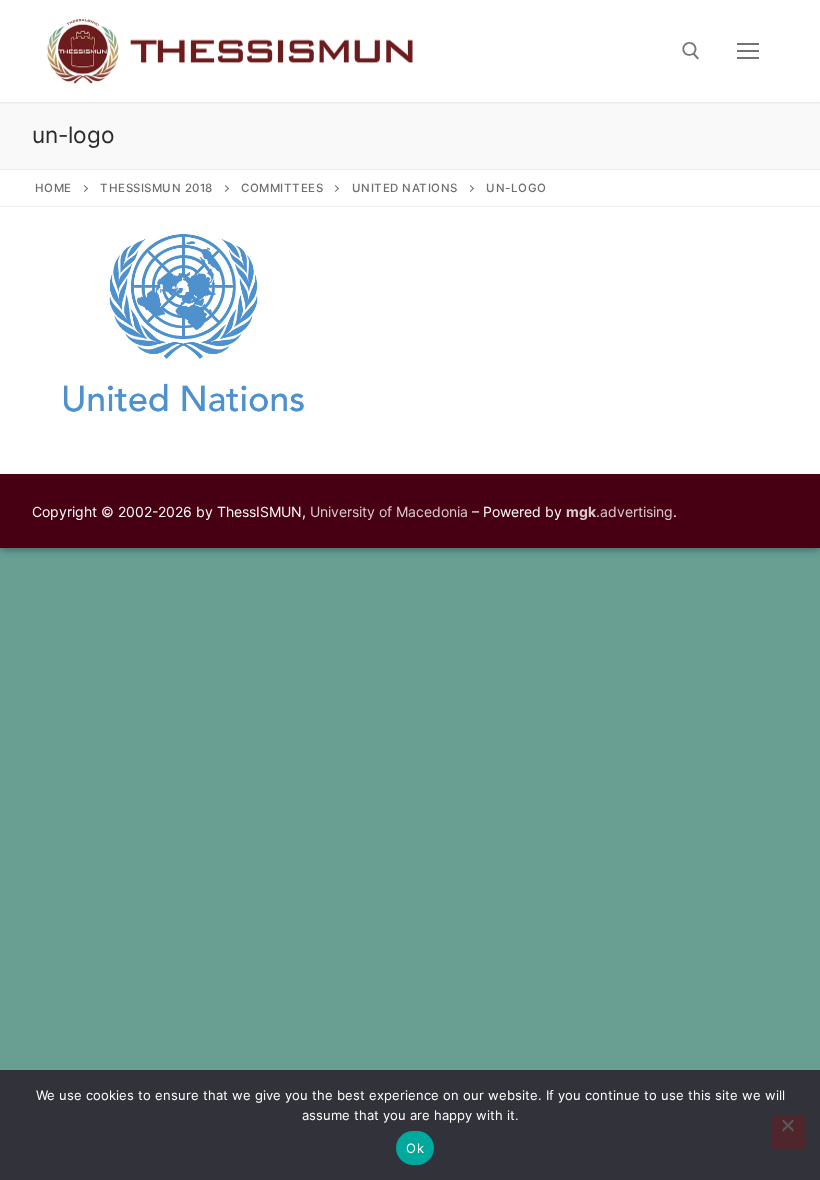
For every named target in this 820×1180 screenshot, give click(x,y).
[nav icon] (748, 51)
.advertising (619, 511)
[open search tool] (691, 51)
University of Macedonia (389, 511)
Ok (415, 1148)
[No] (788, 1132)
